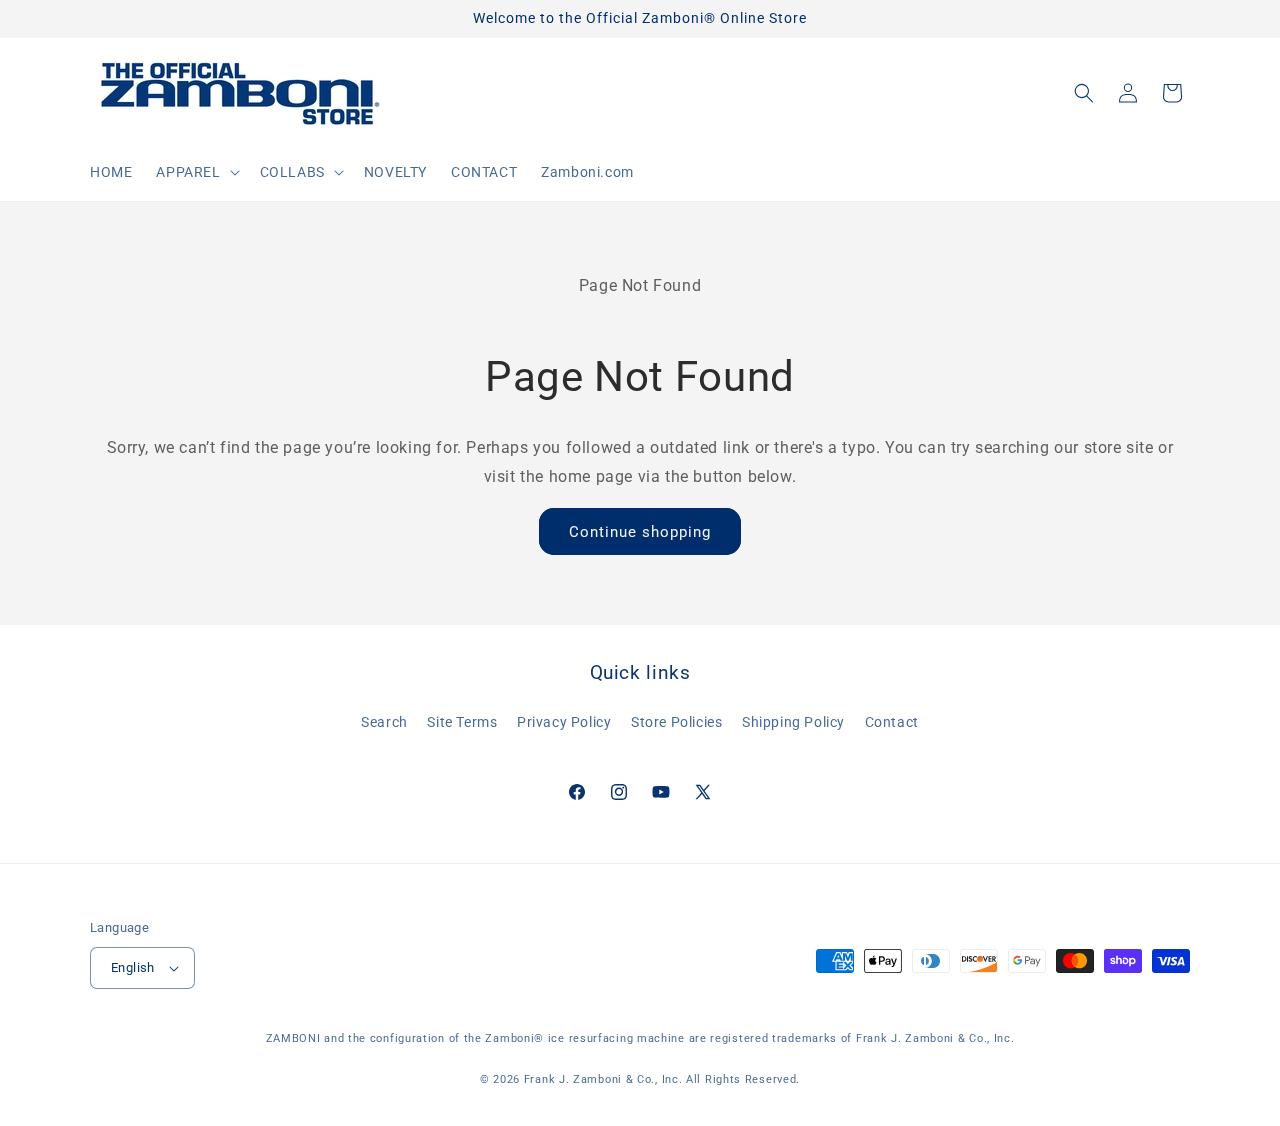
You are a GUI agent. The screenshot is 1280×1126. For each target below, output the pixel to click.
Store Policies (676, 722)
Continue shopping (640, 532)
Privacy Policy (564, 722)
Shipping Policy (793, 722)
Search (384, 722)
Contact (892, 722)
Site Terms (462, 722)
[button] (195, 172)
